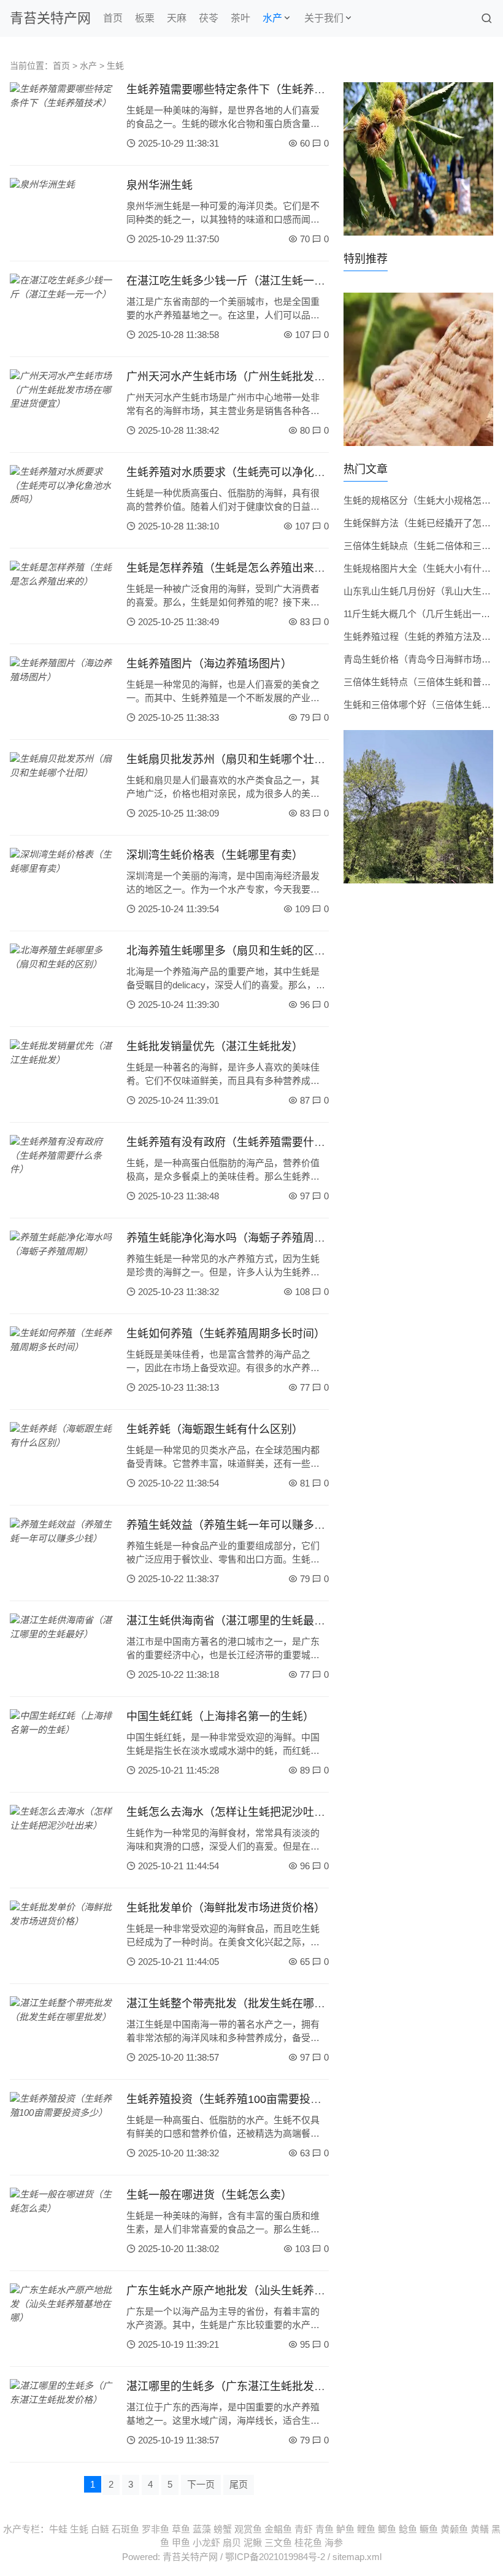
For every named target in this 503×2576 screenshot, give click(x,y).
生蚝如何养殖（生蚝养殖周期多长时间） (226, 1334)
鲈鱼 (345, 2529)
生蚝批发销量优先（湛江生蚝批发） (215, 1047)
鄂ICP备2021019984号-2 (275, 2557)
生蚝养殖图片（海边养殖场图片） (209, 664)
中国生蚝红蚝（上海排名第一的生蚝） (220, 1717)
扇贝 (232, 2543)
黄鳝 (480, 2529)
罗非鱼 (156, 2529)
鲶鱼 (408, 2529)
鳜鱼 (429, 2529)
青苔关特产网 (50, 18)
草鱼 (181, 2529)
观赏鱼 (248, 2529)
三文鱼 (278, 2543)
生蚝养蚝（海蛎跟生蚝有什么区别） (215, 1429)
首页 (113, 18)
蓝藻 (202, 2529)
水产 (272, 18)
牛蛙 (58, 2529)
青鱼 (324, 2529)
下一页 (201, 2484)
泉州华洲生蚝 (159, 185)
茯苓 (209, 18)
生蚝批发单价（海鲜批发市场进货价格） (226, 1908)
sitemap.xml (357, 2557)
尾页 (239, 2484)
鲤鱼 (366, 2529)
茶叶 (240, 18)
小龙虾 (206, 2543)
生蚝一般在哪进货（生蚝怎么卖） (209, 2195)
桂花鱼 (308, 2543)
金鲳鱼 (278, 2529)
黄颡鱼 (454, 2529)
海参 (334, 2543)
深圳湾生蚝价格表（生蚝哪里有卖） (215, 855)
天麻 (177, 18)
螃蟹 (223, 2529)
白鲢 (100, 2529)
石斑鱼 (125, 2529)
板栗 (145, 18)
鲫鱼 (387, 2529)
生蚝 (115, 66)
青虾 (304, 2529)
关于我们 (324, 18)
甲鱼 (181, 2543)
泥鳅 (253, 2543)
